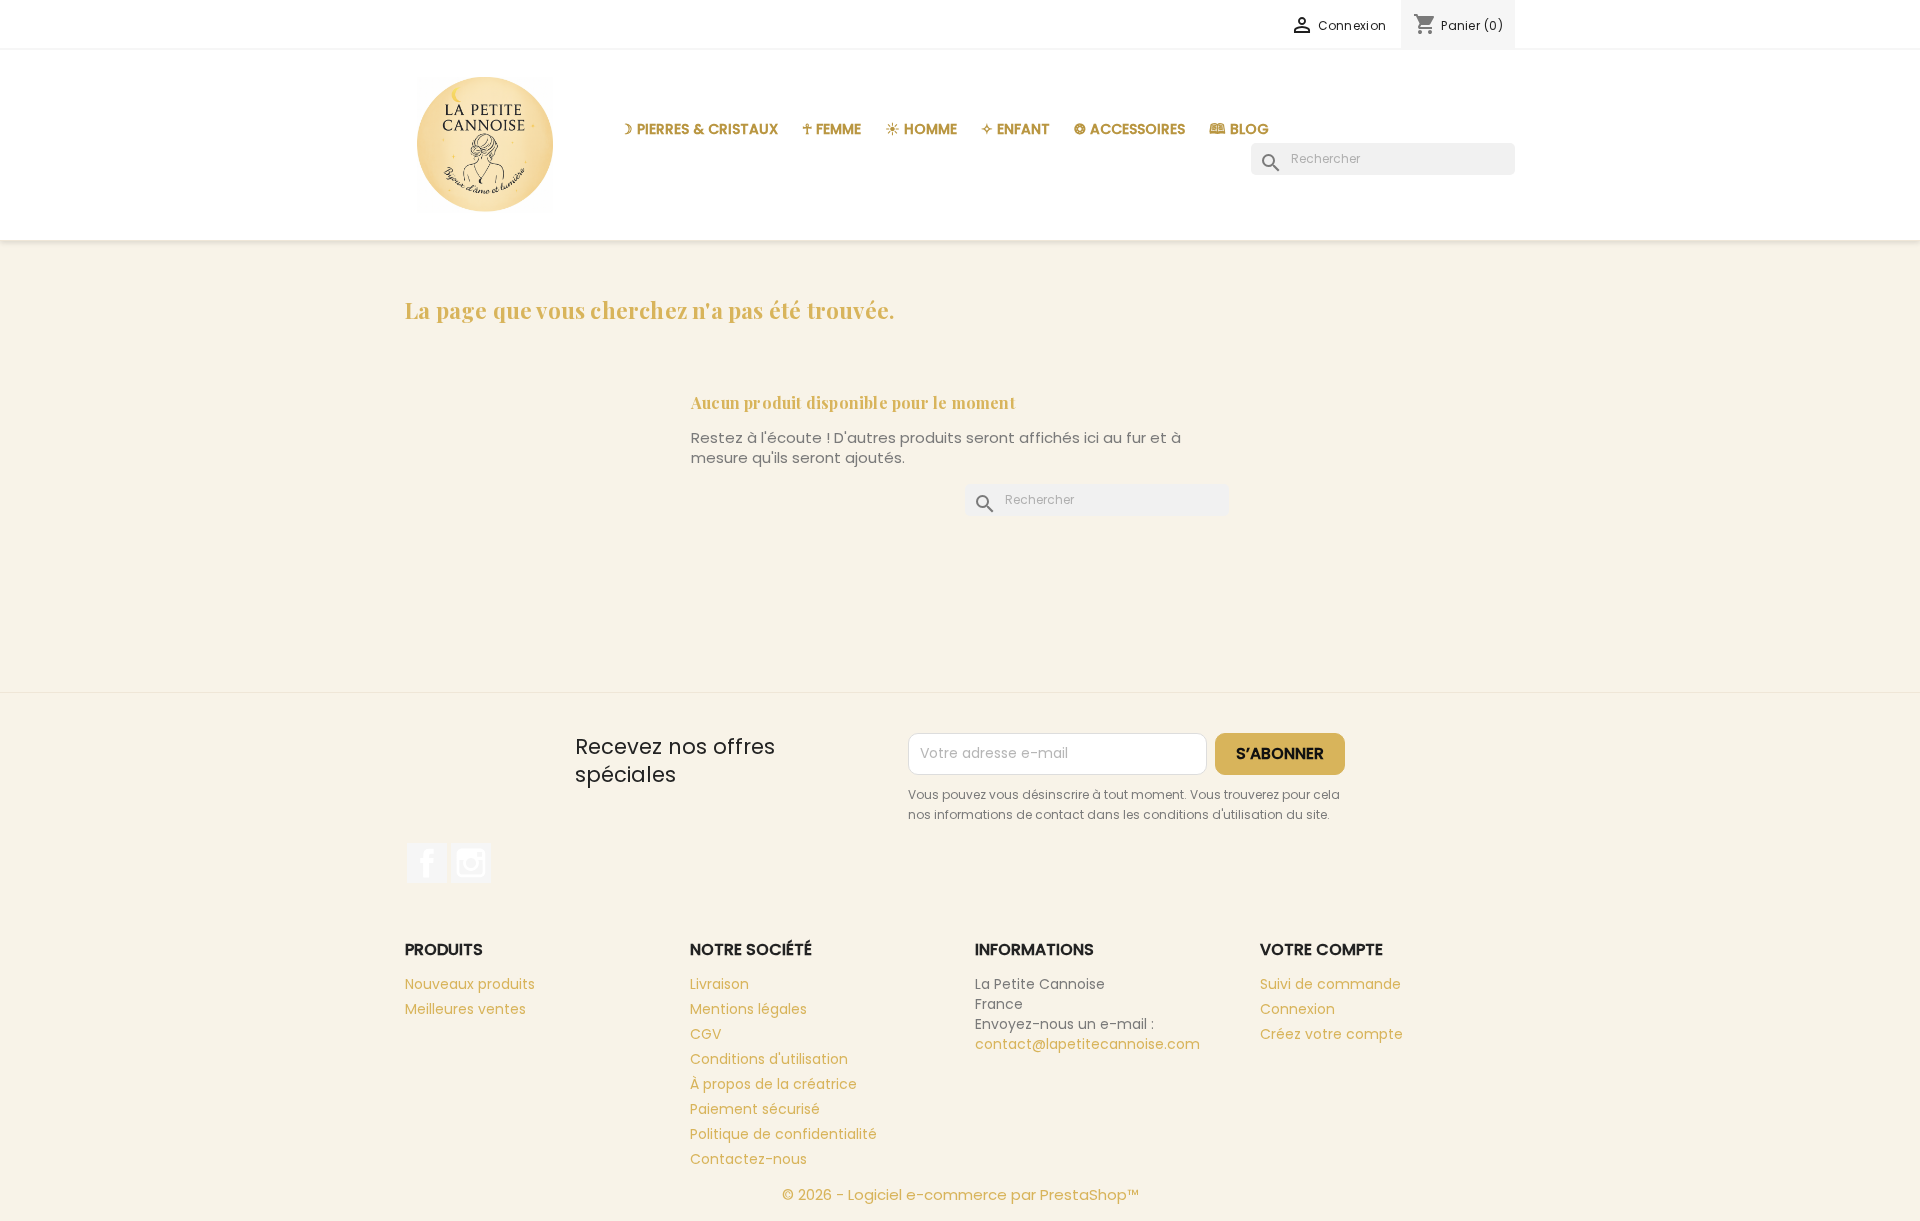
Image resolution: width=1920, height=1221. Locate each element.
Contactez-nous (748, 1159)
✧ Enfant (1015, 129)
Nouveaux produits (470, 984)
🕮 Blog (1239, 129)
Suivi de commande (1330, 984)
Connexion (1297, 1009)
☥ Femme (831, 129)
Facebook (427, 863)
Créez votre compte (1331, 1034)
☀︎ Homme (921, 129)
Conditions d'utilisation (769, 1059)
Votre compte (1321, 949)
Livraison (719, 984)
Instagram (471, 863)
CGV (705, 1034)
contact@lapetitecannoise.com (1087, 1044)
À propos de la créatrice (773, 1084)
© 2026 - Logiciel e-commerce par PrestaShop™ (960, 1194)
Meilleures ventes (465, 1009)
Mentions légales (748, 1009)
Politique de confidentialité (783, 1134)
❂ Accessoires (1129, 129)
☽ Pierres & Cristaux (699, 129)
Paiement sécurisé (755, 1109)
